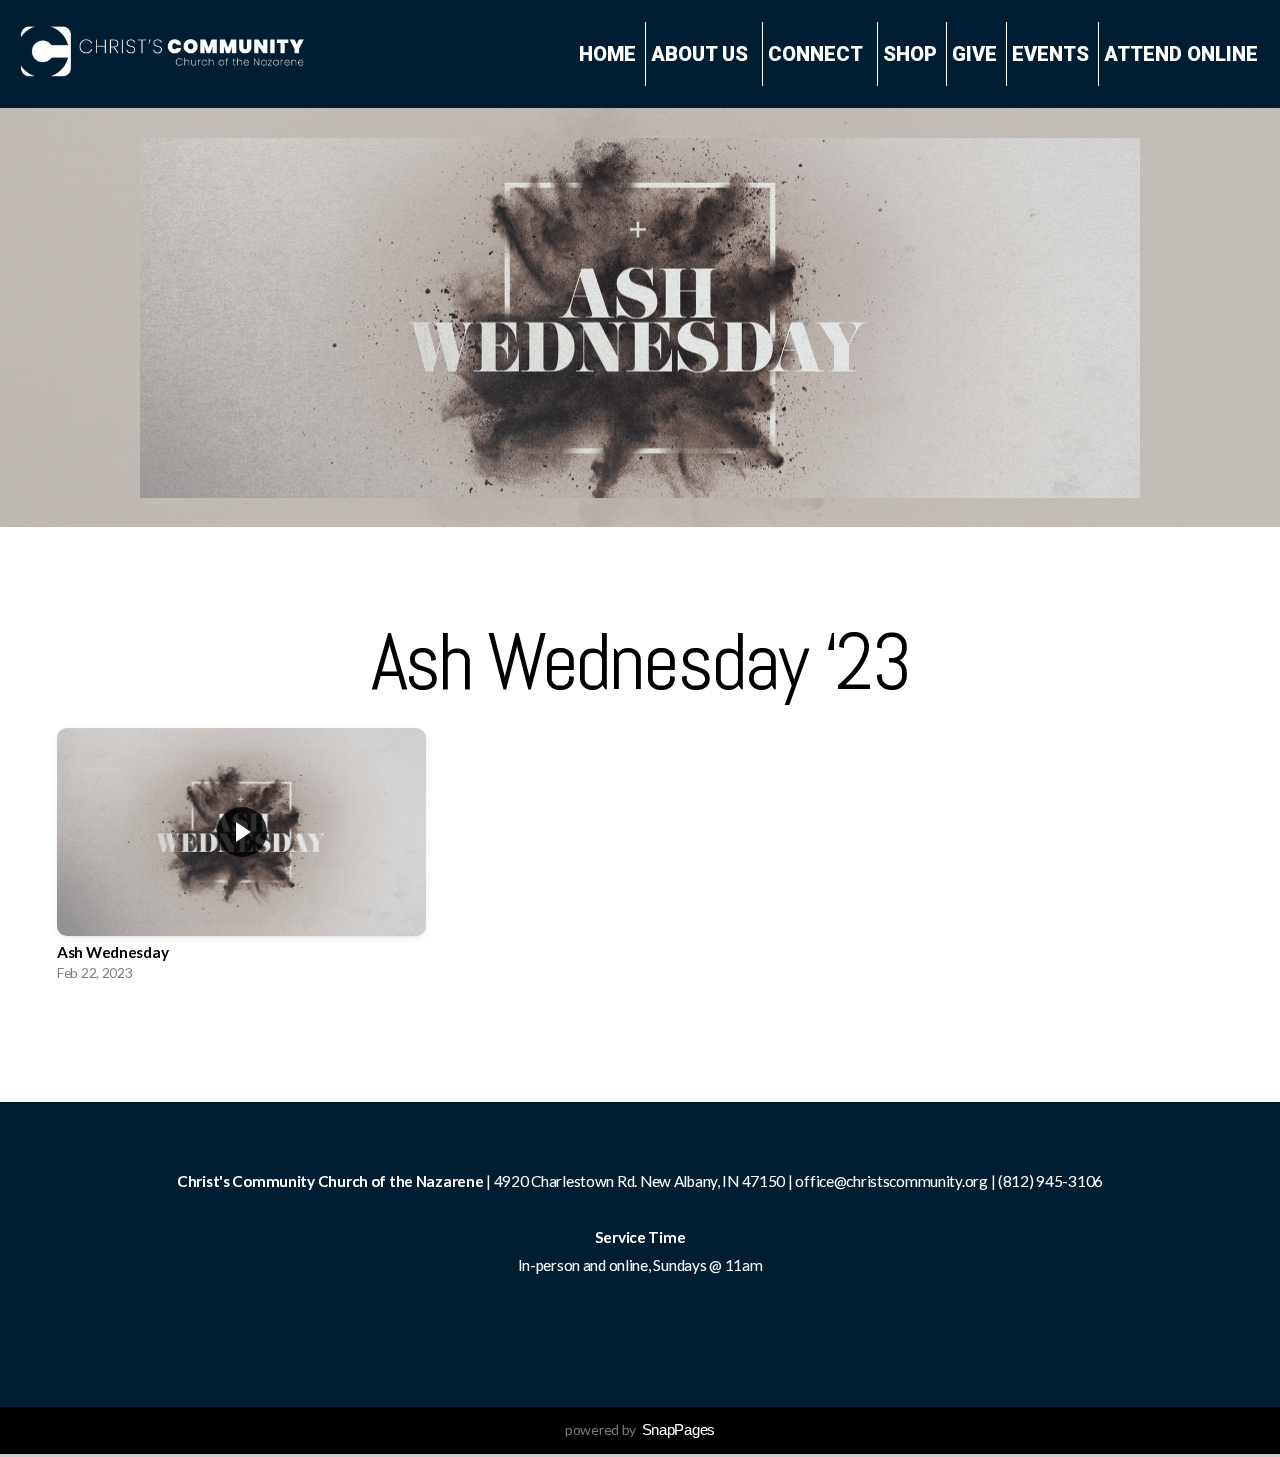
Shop (910, 54)
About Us (702, 54)
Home (607, 54)
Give (974, 54)
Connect (818, 54)
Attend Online (1181, 54)
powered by (640, 1429)
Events (1050, 54)
